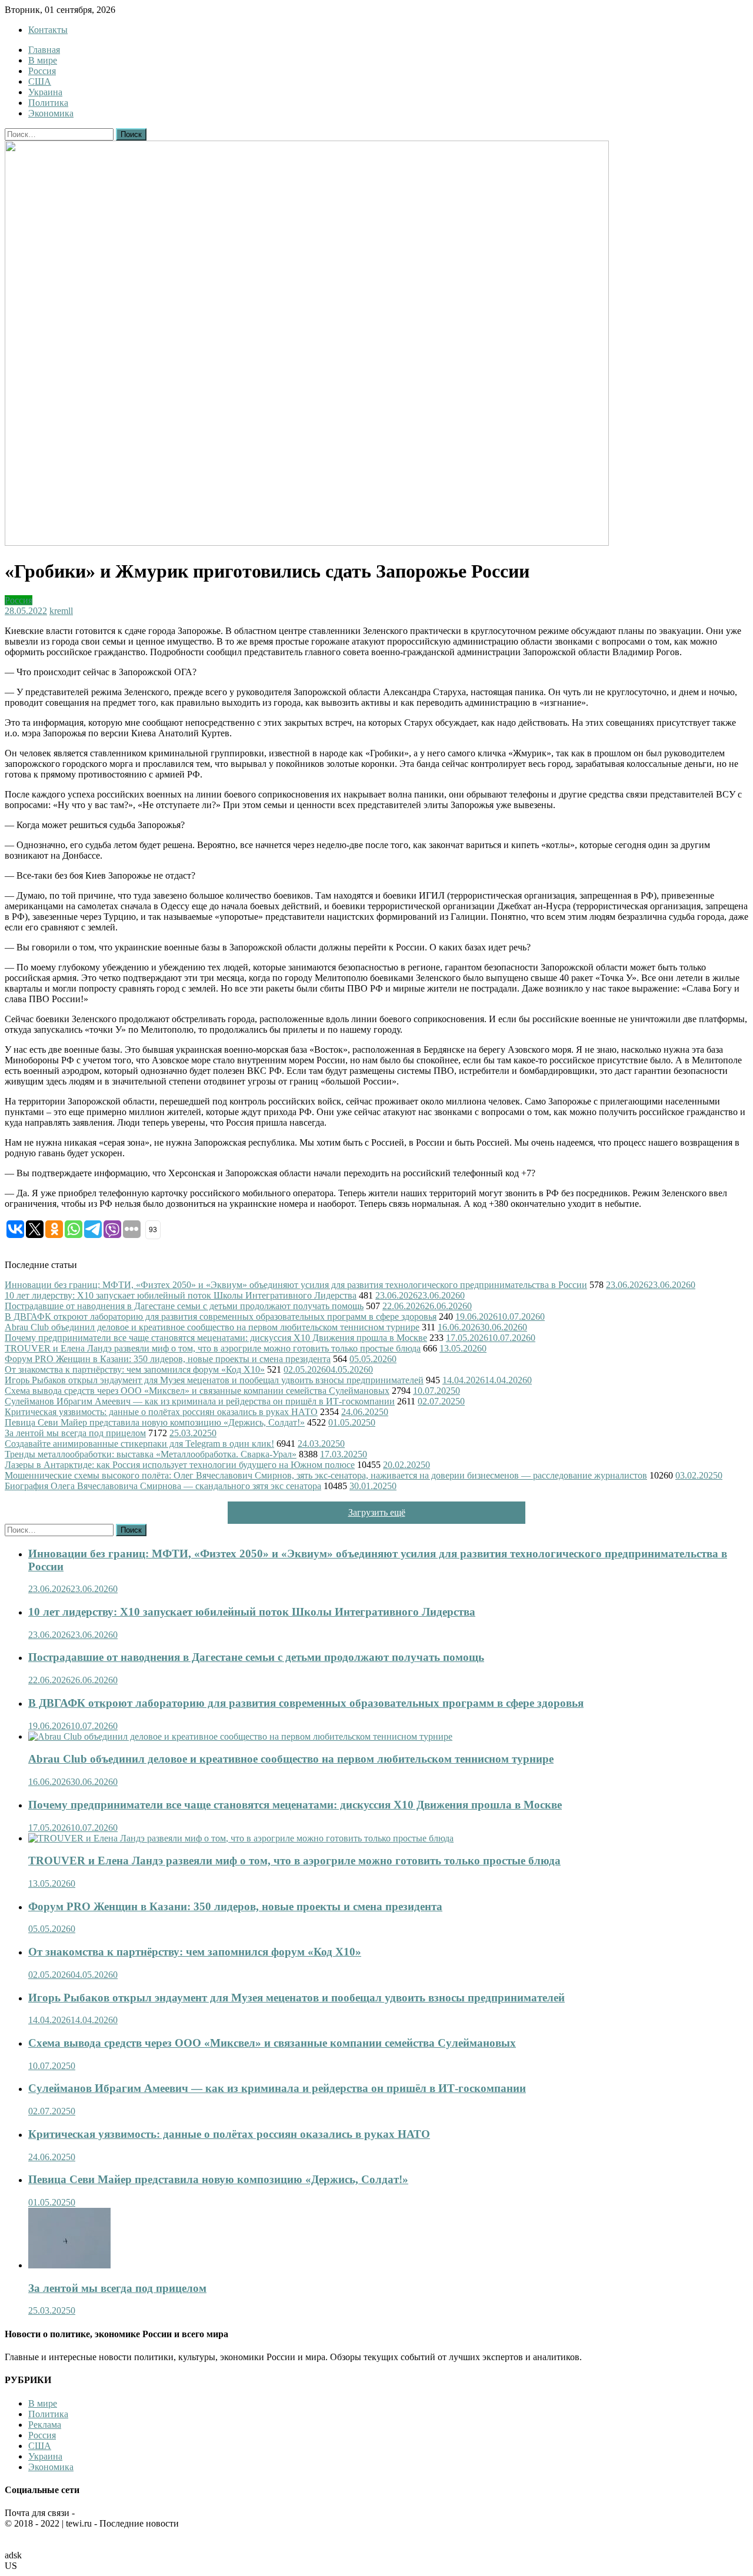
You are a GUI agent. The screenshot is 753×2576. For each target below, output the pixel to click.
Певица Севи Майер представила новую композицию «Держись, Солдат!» (155, 1422)
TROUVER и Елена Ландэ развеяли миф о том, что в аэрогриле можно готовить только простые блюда (213, 1348)
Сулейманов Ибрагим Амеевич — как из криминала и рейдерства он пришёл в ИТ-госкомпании (200, 1401)
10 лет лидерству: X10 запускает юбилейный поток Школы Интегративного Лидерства (181, 1295)
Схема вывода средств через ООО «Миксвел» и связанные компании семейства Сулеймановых (197, 1391)
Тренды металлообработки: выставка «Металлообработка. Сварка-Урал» (151, 1454)
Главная (44, 50)
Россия (42, 71)
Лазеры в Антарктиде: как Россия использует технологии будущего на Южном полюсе (180, 1465)
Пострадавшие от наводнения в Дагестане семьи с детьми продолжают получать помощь (184, 1306)
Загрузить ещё (377, 1512)
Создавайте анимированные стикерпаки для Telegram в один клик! (139, 1444)
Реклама (45, 2425)
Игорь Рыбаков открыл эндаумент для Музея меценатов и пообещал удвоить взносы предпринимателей (214, 1380)
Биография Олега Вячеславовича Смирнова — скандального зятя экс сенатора (163, 1486)
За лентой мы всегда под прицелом (75, 1433)
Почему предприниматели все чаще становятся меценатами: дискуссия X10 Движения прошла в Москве (216, 1338)
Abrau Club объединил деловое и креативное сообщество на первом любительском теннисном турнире (212, 1327)
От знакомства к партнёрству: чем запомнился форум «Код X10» (135, 1369)
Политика (48, 103)
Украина (45, 92)
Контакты (48, 30)
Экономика (51, 113)
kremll (61, 611)
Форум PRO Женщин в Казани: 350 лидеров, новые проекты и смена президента (168, 1359)
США (40, 81)
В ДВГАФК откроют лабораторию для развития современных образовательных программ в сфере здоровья (221, 1317)
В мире (43, 60)
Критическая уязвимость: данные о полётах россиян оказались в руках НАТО (161, 1412)
